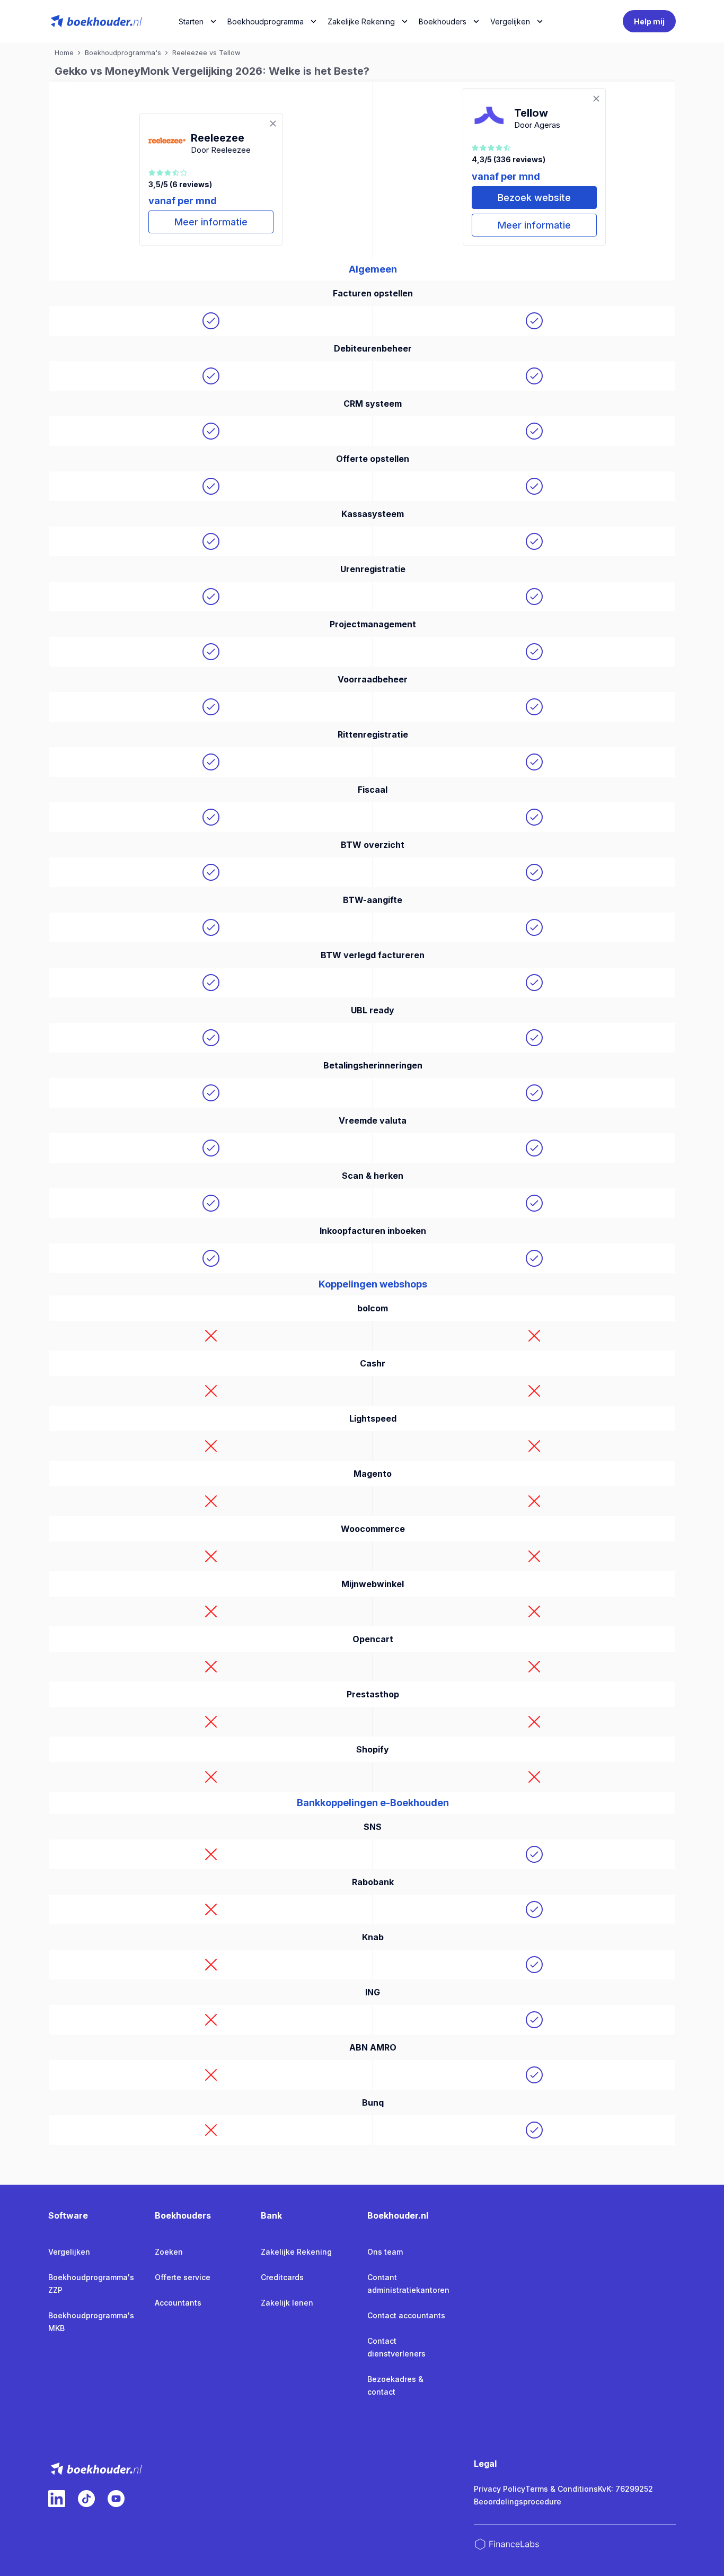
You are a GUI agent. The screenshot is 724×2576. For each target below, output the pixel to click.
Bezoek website (534, 198)
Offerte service (183, 2277)
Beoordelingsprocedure (518, 2501)
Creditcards (282, 2277)
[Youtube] (116, 2499)
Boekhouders (443, 21)
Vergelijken (69, 2252)
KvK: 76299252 (625, 2489)
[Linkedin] (57, 2499)
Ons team (385, 2252)
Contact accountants (406, 2315)
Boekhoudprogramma (266, 21)
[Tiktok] (86, 2499)
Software (68, 2215)
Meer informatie (211, 222)
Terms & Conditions (562, 2489)
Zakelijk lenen (287, 2303)
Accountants (178, 2303)
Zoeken (169, 2252)
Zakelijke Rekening (361, 21)
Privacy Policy (500, 2489)
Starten (191, 21)
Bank (271, 2215)
